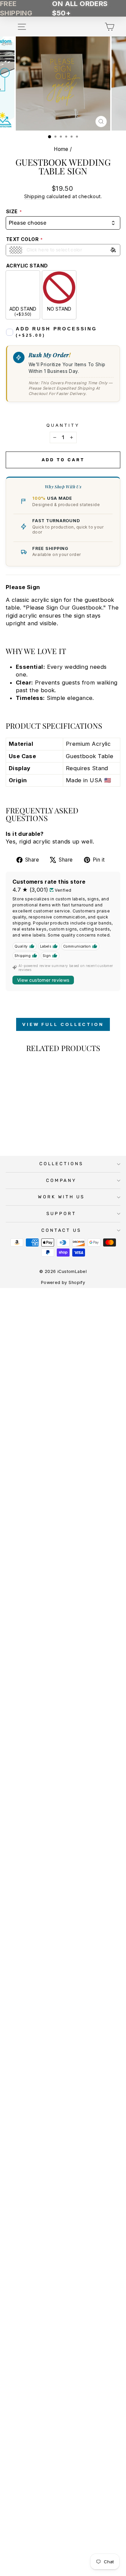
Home (61, 149)
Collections (61, 1164)
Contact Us (61, 1230)
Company (61, 1180)
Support (61, 1214)
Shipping (34, 196)
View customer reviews (43, 980)
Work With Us (61, 1197)
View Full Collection (63, 1024)
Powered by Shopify (63, 1282)
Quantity (63, 425)
